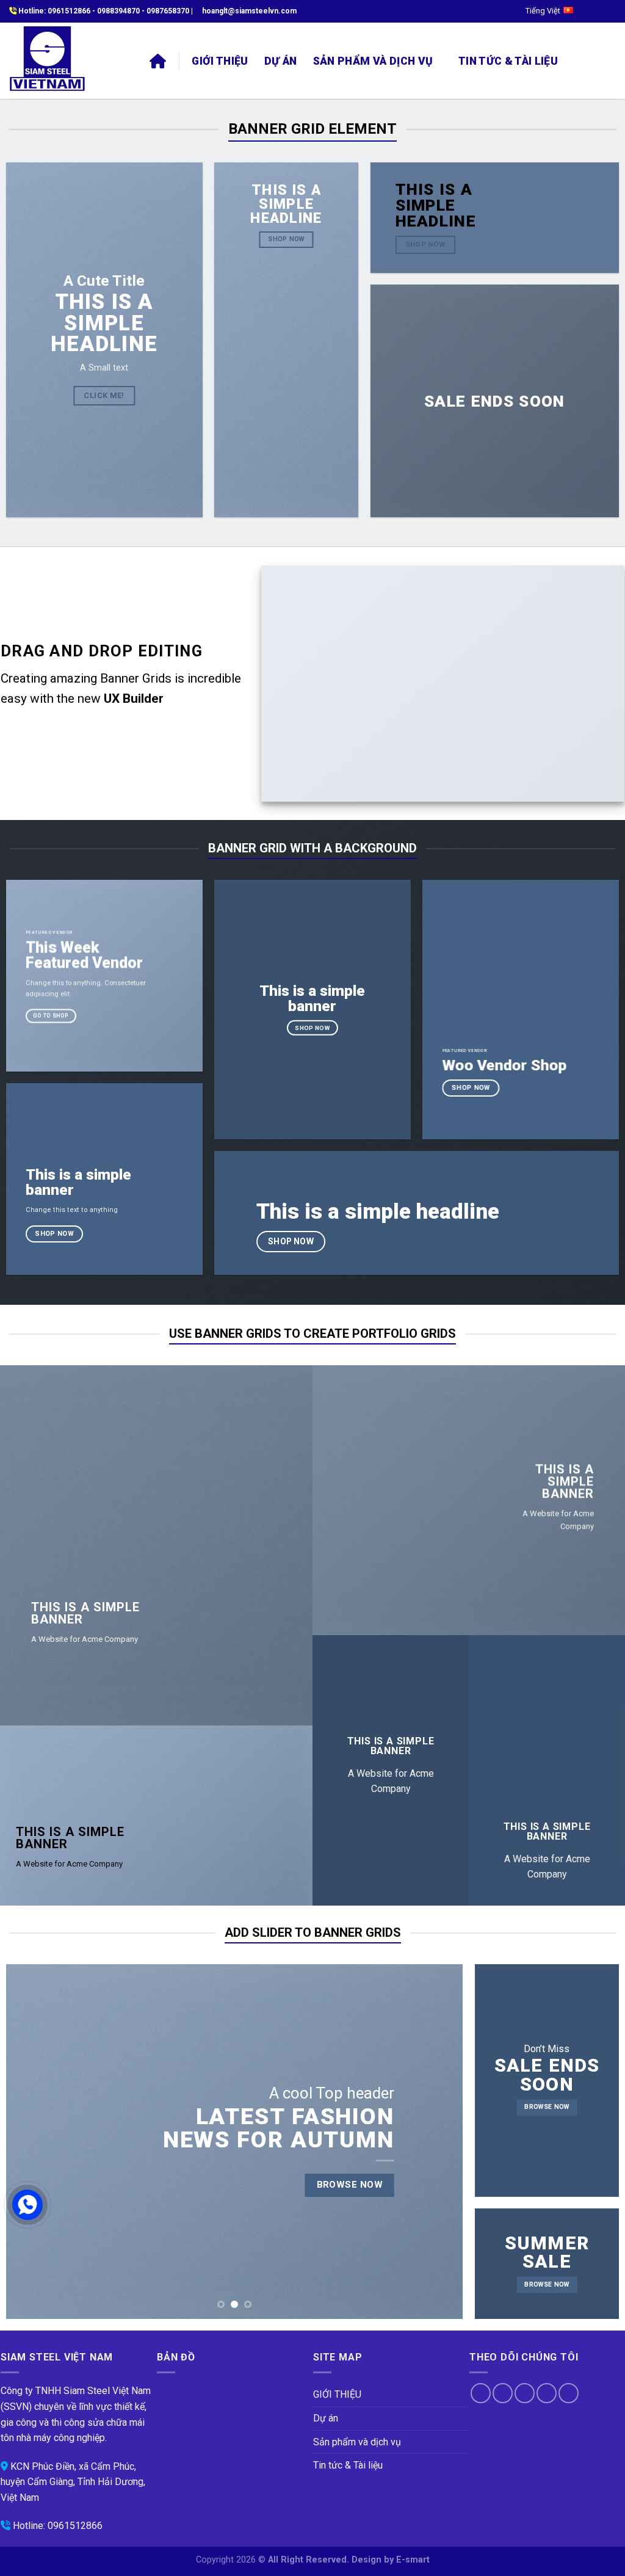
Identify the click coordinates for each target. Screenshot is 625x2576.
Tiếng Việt (543, 11)
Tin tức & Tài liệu (508, 61)
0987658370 (168, 11)
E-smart (413, 2560)
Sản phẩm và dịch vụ (373, 61)
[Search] (580, 61)
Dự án (281, 61)
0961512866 (69, 11)
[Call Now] (27, 2205)
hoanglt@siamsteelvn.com (249, 11)
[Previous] (31, 2142)
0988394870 (118, 11)
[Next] (438, 2142)
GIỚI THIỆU (220, 61)
